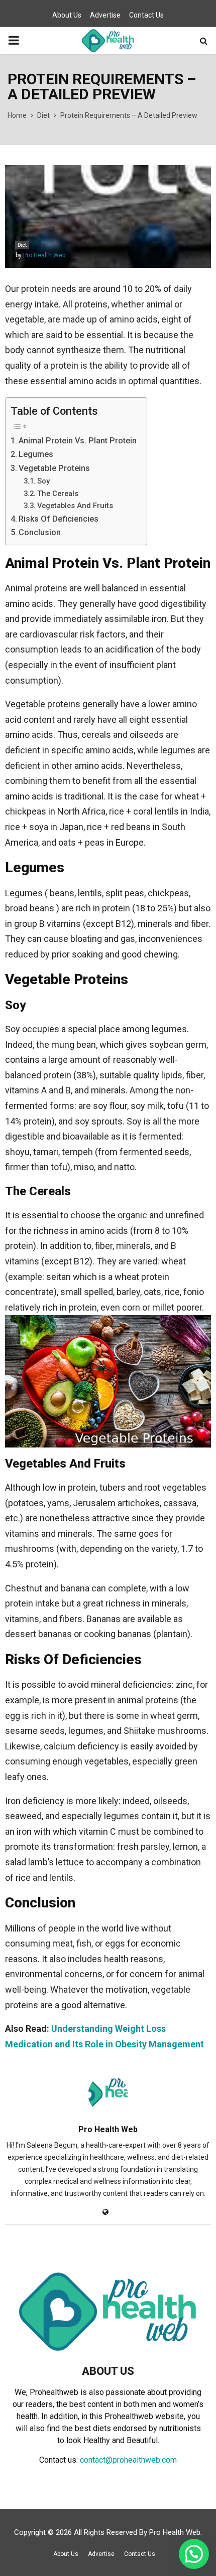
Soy (43, 481)
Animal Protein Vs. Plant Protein (78, 441)
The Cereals (58, 494)
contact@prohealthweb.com (128, 2460)
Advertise (105, 15)
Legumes (36, 454)
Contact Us (146, 15)
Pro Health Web (44, 255)
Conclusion (40, 532)
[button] (194, 2554)
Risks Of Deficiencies (59, 519)
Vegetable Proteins (54, 468)
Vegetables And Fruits (75, 506)
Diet (22, 245)
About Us (67, 15)
